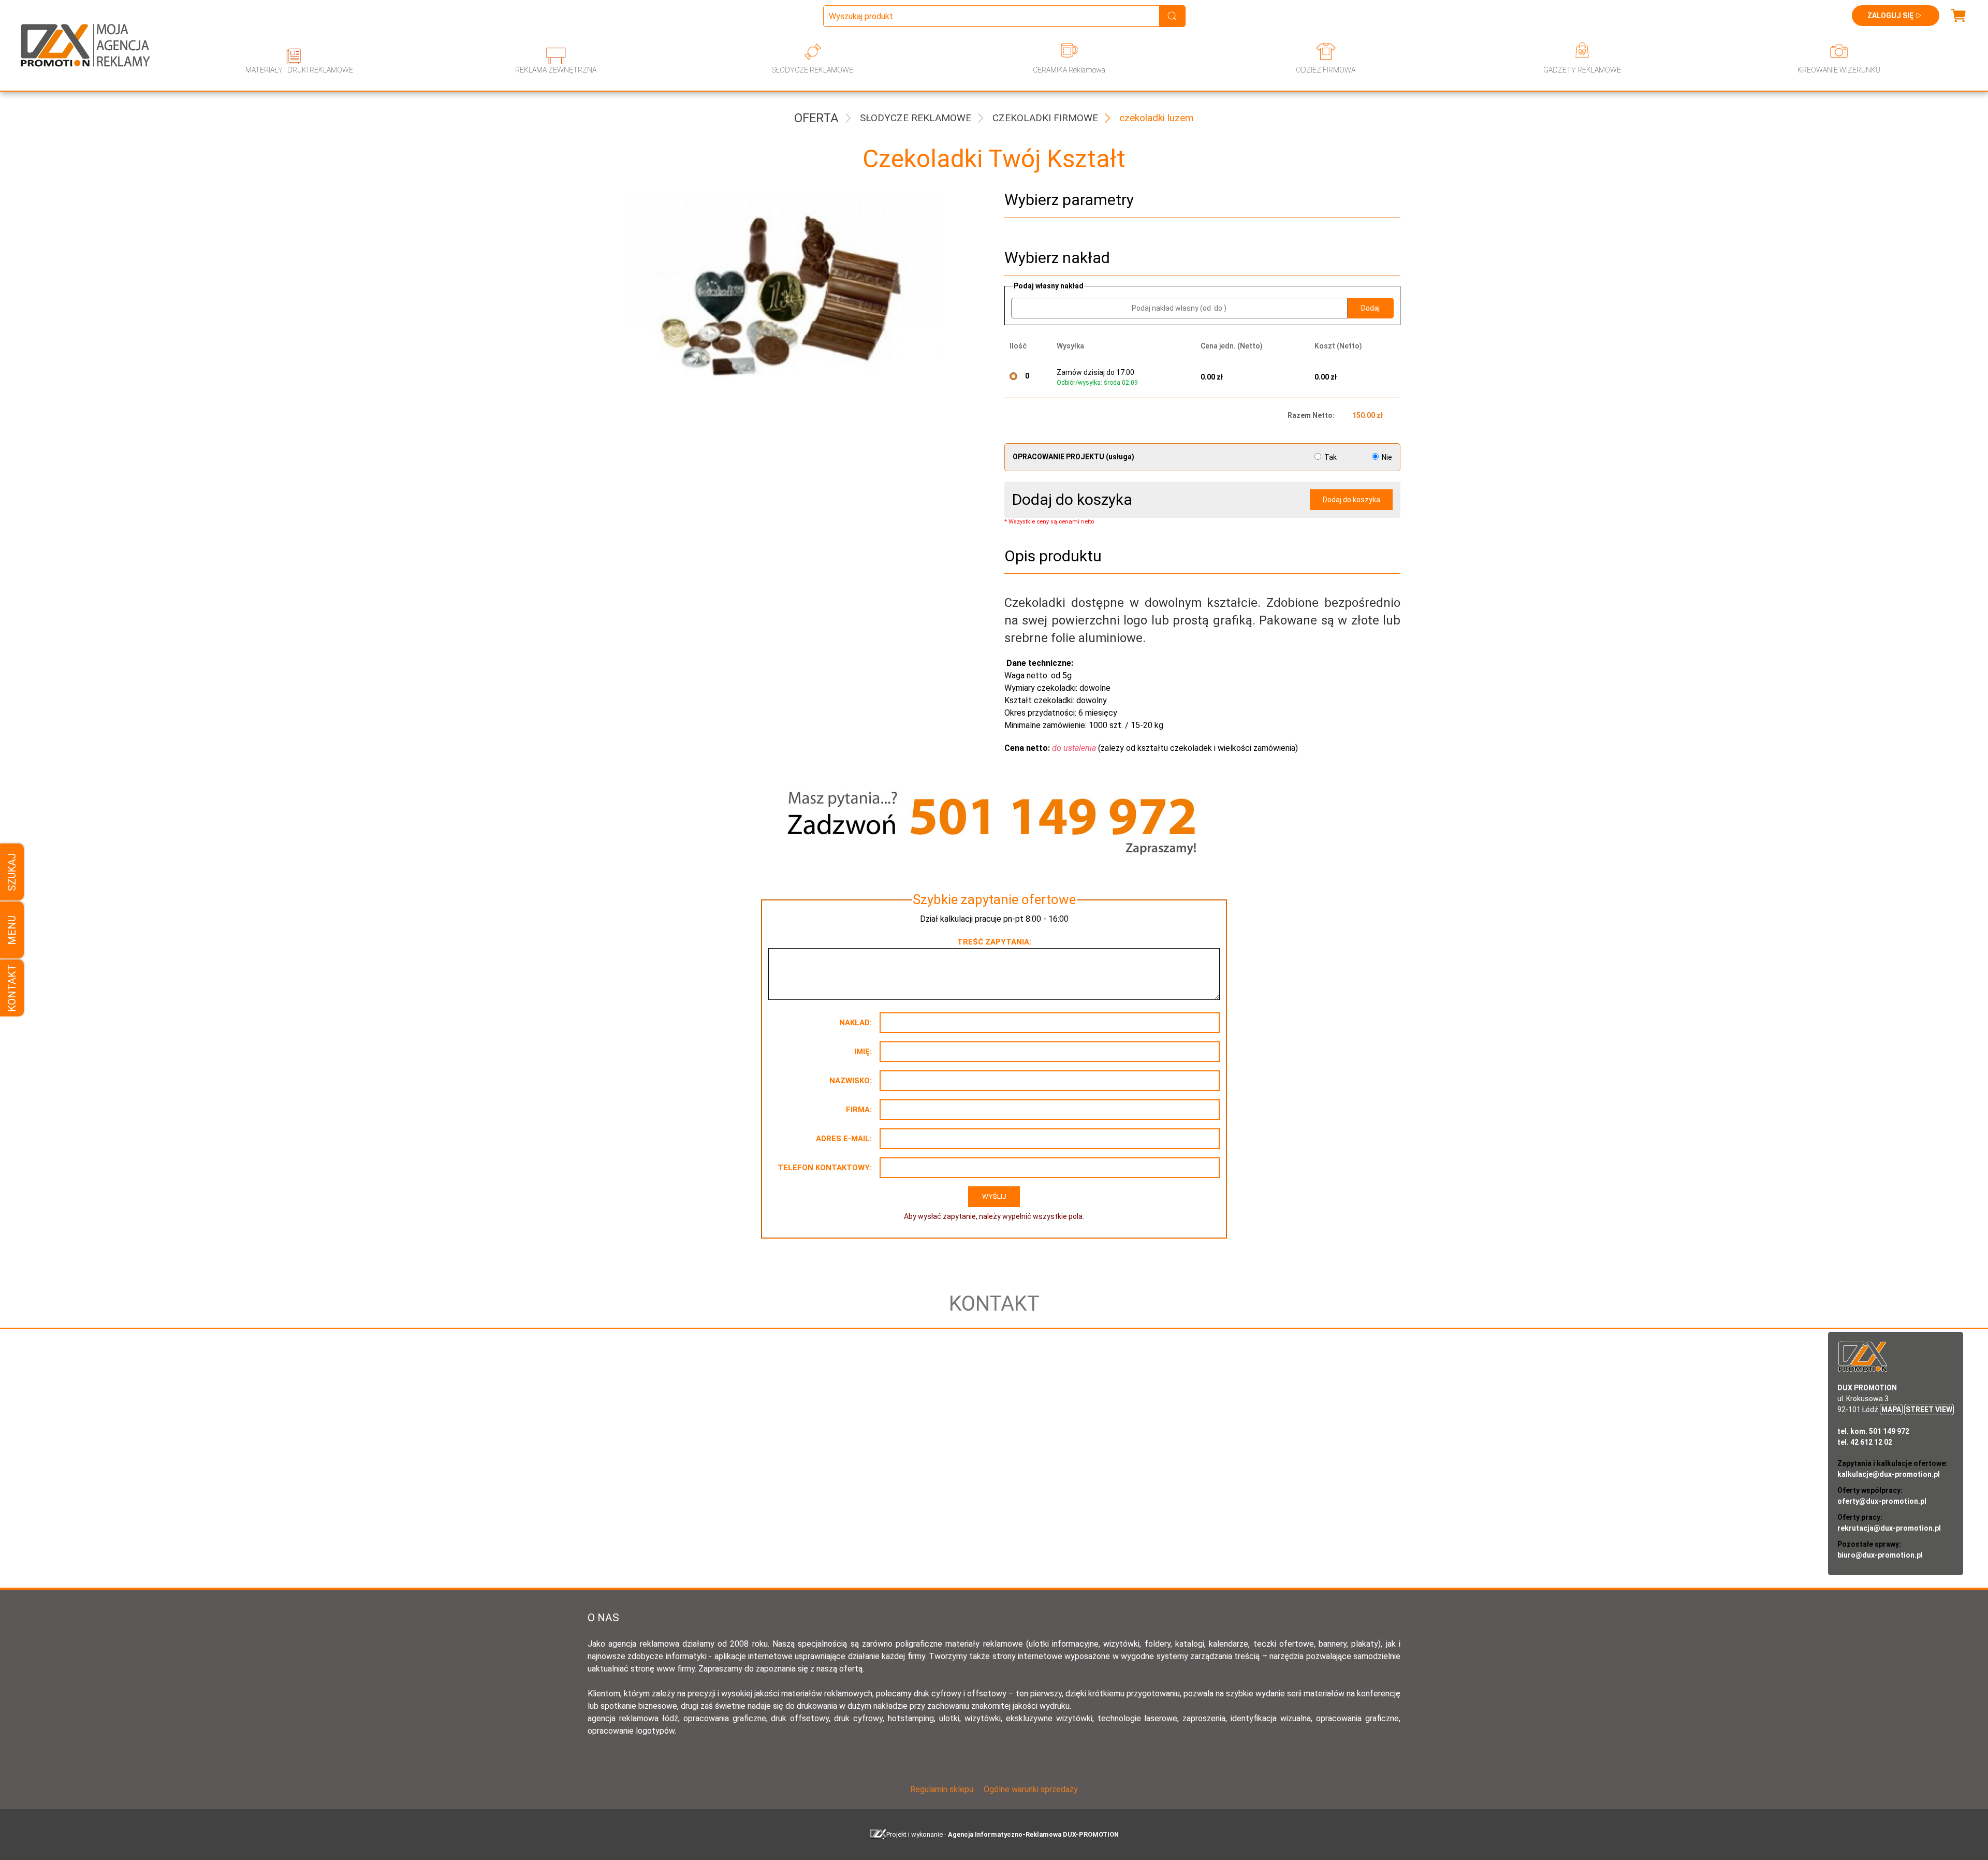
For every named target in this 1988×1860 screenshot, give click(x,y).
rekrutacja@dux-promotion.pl (1889, 1528)
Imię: (863, 1052)
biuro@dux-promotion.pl (1880, 1555)
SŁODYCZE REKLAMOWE (813, 70)
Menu (12, 930)
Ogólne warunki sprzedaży (1031, 1789)
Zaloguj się (1890, 16)
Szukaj (12, 872)
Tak (1331, 457)
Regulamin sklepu (942, 1789)
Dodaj (1370, 308)
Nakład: (856, 1023)
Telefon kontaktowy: (825, 1168)
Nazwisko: (851, 1081)
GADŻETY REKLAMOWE (1582, 70)
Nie (1386, 457)
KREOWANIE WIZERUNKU (1839, 70)
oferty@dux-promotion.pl (1882, 1501)
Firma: (859, 1110)
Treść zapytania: (994, 942)
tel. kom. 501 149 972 (1873, 1431)
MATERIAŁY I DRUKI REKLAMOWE (299, 70)
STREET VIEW (1929, 1409)
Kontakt (12, 988)
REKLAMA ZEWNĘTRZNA (556, 70)
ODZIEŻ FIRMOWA (1326, 70)
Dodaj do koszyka (1351, 500)
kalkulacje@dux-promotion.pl (1889, 1474)
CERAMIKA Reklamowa (1069, 70)
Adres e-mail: (844, 1139)
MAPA (1891, 1409)
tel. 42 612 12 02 (1865, 1442)
